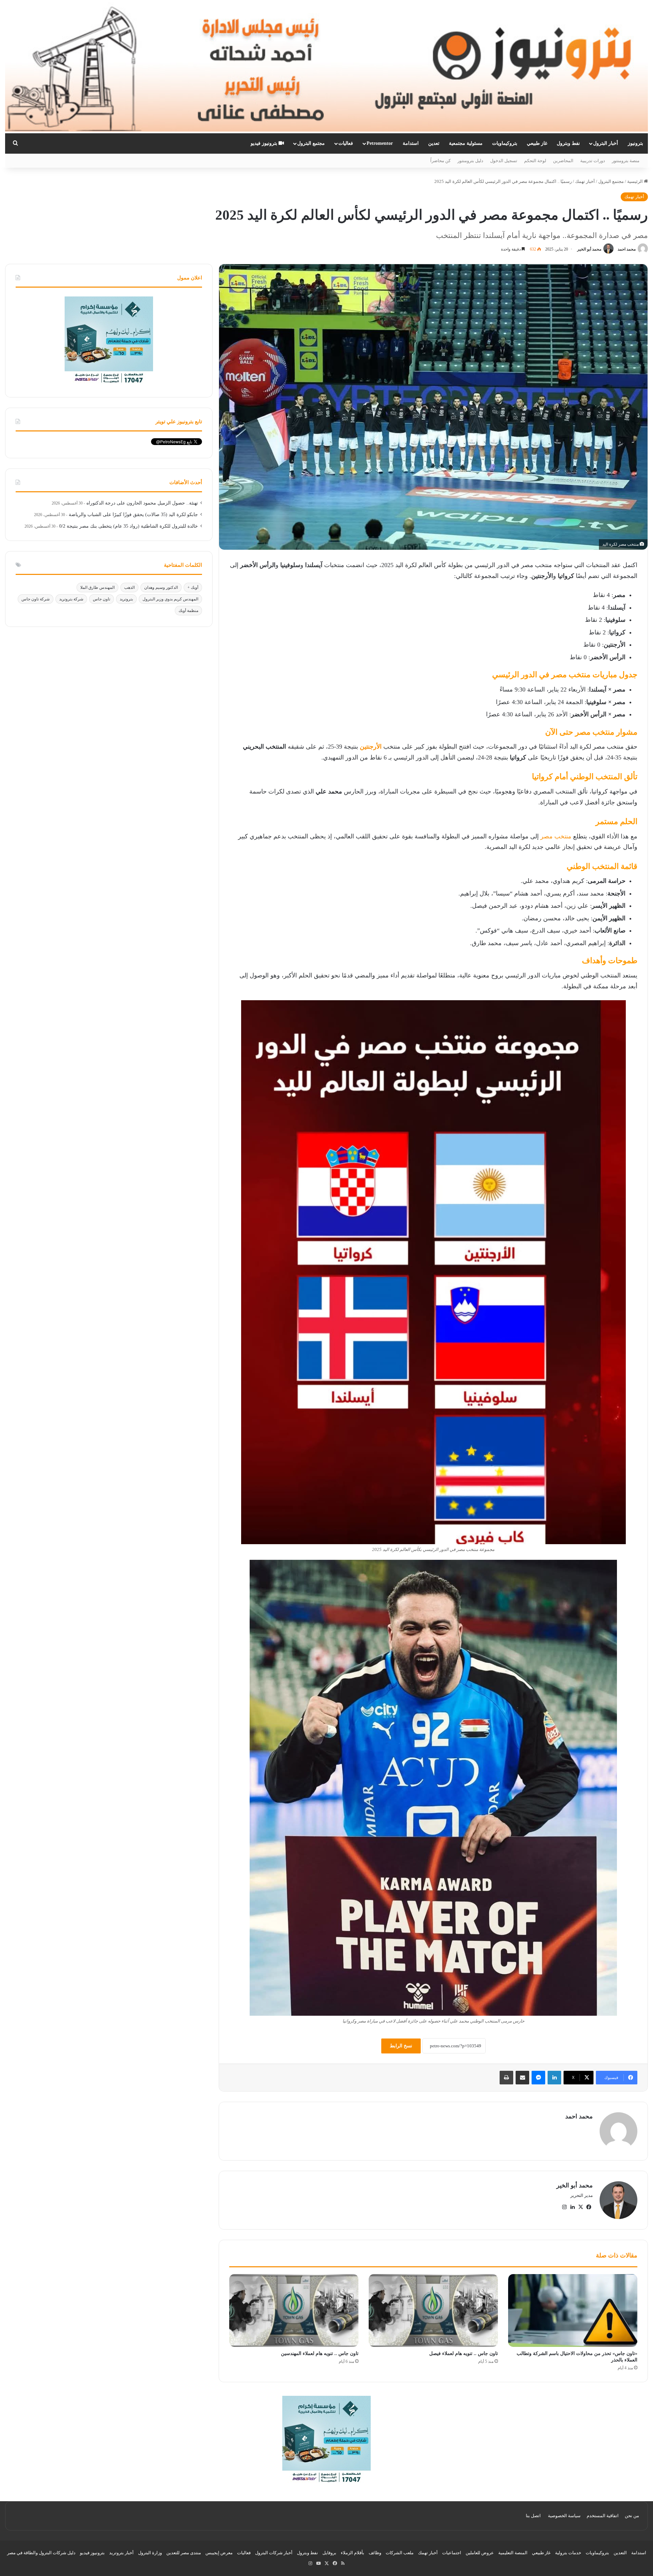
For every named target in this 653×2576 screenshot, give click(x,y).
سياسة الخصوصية (564, 2516)
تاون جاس (102, 599)
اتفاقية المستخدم (603, 2516)
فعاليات (346, 143)
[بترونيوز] (326, 67)
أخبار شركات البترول (274, 2553)
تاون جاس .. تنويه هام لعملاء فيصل (464, 2353)
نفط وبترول (568, 143)
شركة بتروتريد (71, 599)
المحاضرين (563, 161)
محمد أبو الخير (589, 249)
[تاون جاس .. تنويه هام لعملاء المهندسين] (294, 2310)
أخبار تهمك (585, 181)
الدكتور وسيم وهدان (161, 587)
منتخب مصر (555, 836)
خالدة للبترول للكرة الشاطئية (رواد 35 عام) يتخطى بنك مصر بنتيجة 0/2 (129, 526)
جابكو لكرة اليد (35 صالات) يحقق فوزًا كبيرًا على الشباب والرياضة (133, 515)
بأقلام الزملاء (353, 2553)
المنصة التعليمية (513, 2553)
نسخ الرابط (401, 2046)
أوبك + (193, 587)
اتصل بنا (533, 2516)
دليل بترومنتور (470, 161)
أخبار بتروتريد (121, 2553)
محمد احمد (627, 249)
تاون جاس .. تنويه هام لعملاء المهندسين (320, 2353)
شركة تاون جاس (36, 599)
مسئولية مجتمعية (466, 143)
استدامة (411, 143)
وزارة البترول (150, 2553)
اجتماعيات (452, 2553)
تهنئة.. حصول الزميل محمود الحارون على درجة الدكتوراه (142, 503)
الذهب (129, 587)
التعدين (620, 2553)
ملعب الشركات (400, 2553)
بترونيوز (635, 143)
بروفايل (329, 2553)
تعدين (434, 143)
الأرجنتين (371, 747)
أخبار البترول (606, 143)
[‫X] (581, 2207)
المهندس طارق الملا (97, 587)
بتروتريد (126, 599)
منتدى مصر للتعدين (184, 2553)
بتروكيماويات (505, 143)
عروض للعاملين (480, 2553)
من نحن (632, 2516)
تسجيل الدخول (504, 161)
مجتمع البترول (311, 143)
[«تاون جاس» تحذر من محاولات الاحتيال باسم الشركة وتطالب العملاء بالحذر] (573, 2310)
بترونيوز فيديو (265, 143)
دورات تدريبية (593, 161)
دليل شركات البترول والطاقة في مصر (41, 2553)
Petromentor (380, 143)
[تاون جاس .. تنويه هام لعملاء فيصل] (433, 2310)
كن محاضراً (440, 161)
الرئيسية (635, 181)
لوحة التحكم (535, 161)
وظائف (375, 2553)
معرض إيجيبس (219, 2553)
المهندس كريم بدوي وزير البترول (170, 599)
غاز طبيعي (537, 143)
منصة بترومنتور (626, 161)
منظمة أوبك (188, 611)
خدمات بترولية (568, 2553)
